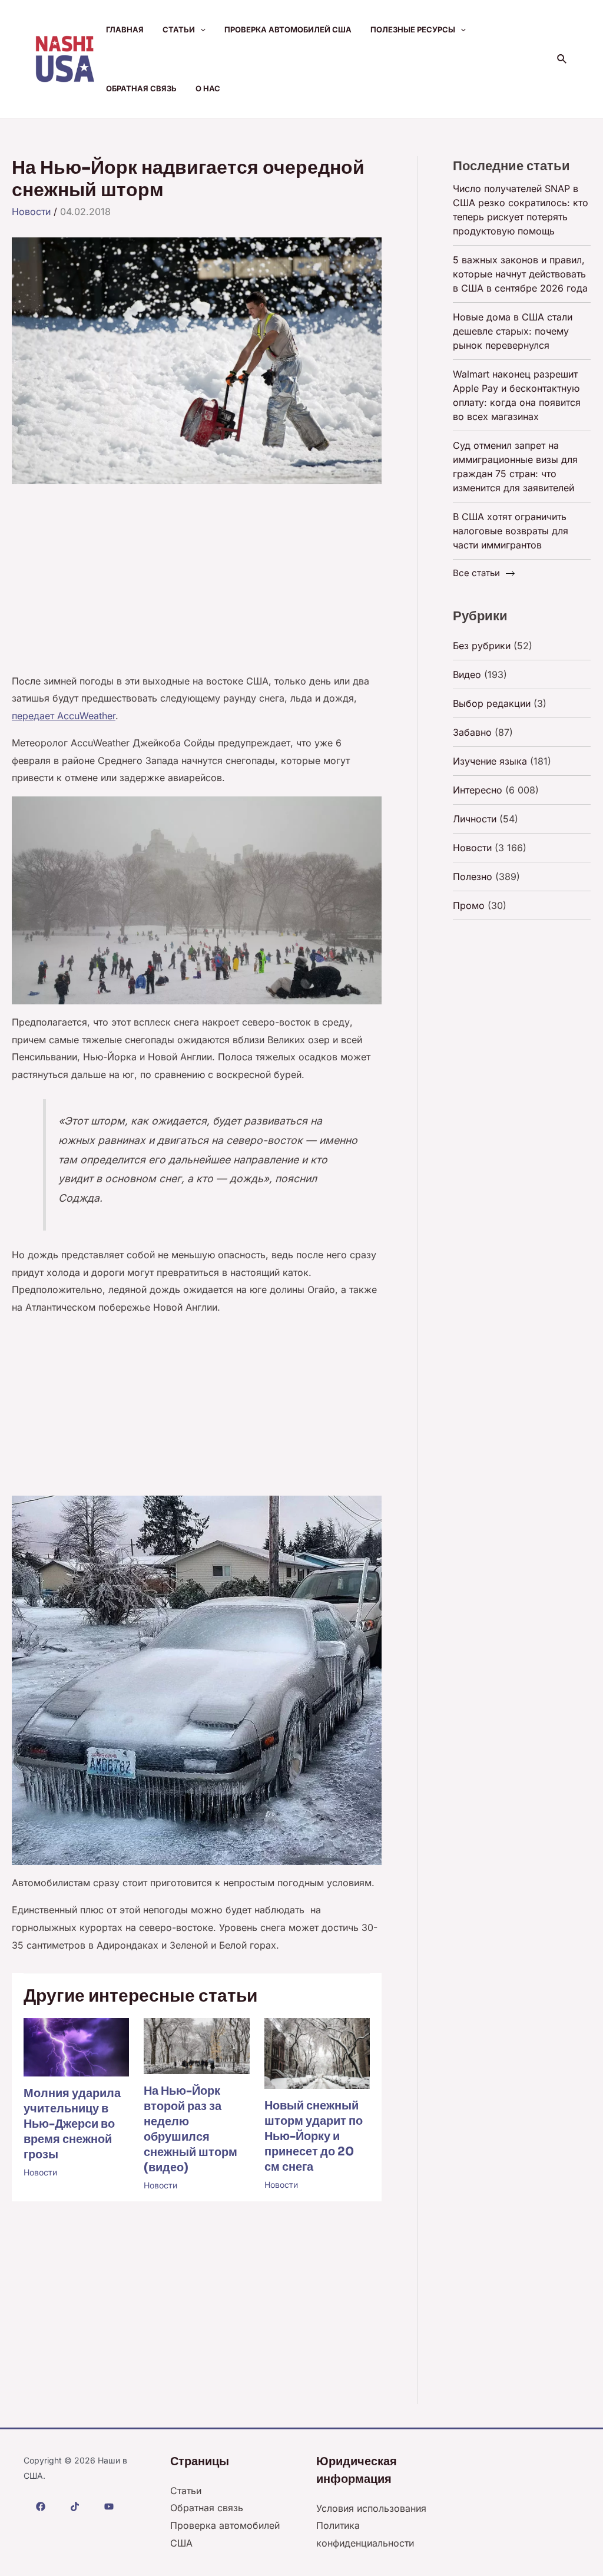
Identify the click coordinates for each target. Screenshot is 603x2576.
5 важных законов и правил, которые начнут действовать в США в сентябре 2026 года (520, 274)
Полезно (473, 877)
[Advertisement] (197, 586)
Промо (469, 905)
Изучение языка (490, 761)
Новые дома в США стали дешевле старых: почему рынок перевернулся (513, 331)
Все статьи (476, 573)
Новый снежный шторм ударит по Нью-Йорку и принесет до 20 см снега (314, 2136)
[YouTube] (109, 2506)
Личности (475, 819)
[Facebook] (41, 2506)
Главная (125, 29)
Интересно (478, 790)
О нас (208, 88)
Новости (31, 211)
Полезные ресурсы (413, 29)
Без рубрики (482, 646)
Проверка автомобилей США (288, 29)
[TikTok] (75, 2506)
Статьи (179, 29)
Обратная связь (141, 88)
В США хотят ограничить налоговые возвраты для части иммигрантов (511, 531)
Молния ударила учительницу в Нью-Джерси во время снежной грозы (72, 2124)
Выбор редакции (492, 703)
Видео (467, 674)
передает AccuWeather (64, 716)
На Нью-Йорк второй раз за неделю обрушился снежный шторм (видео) (190, 2129)
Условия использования (371, 2508)
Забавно (472, 732)
